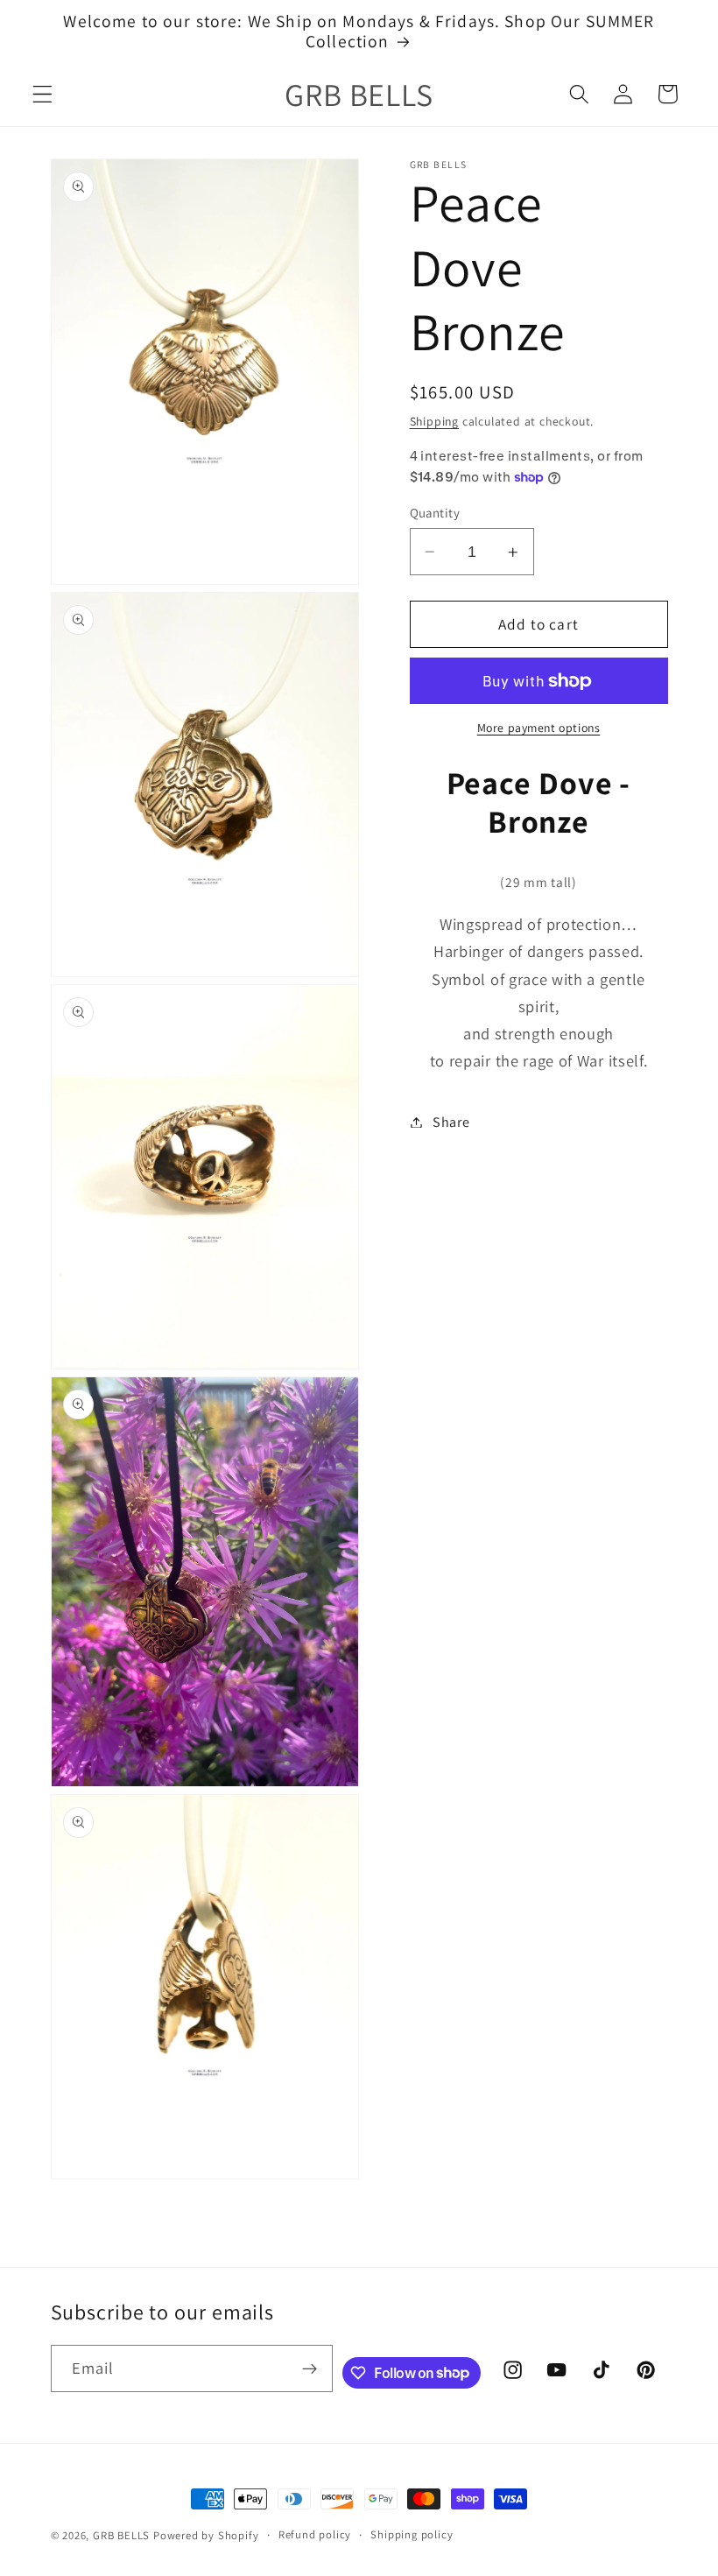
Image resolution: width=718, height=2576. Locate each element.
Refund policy (315, 2534)
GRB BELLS (121, 2535)
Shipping (434, 421)
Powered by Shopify (206, 2535)
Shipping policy (412, 2534)
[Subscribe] (310, 2368)
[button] (42, 94)
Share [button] (451, 1122)
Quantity (435, 513)
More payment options (539, 728)
